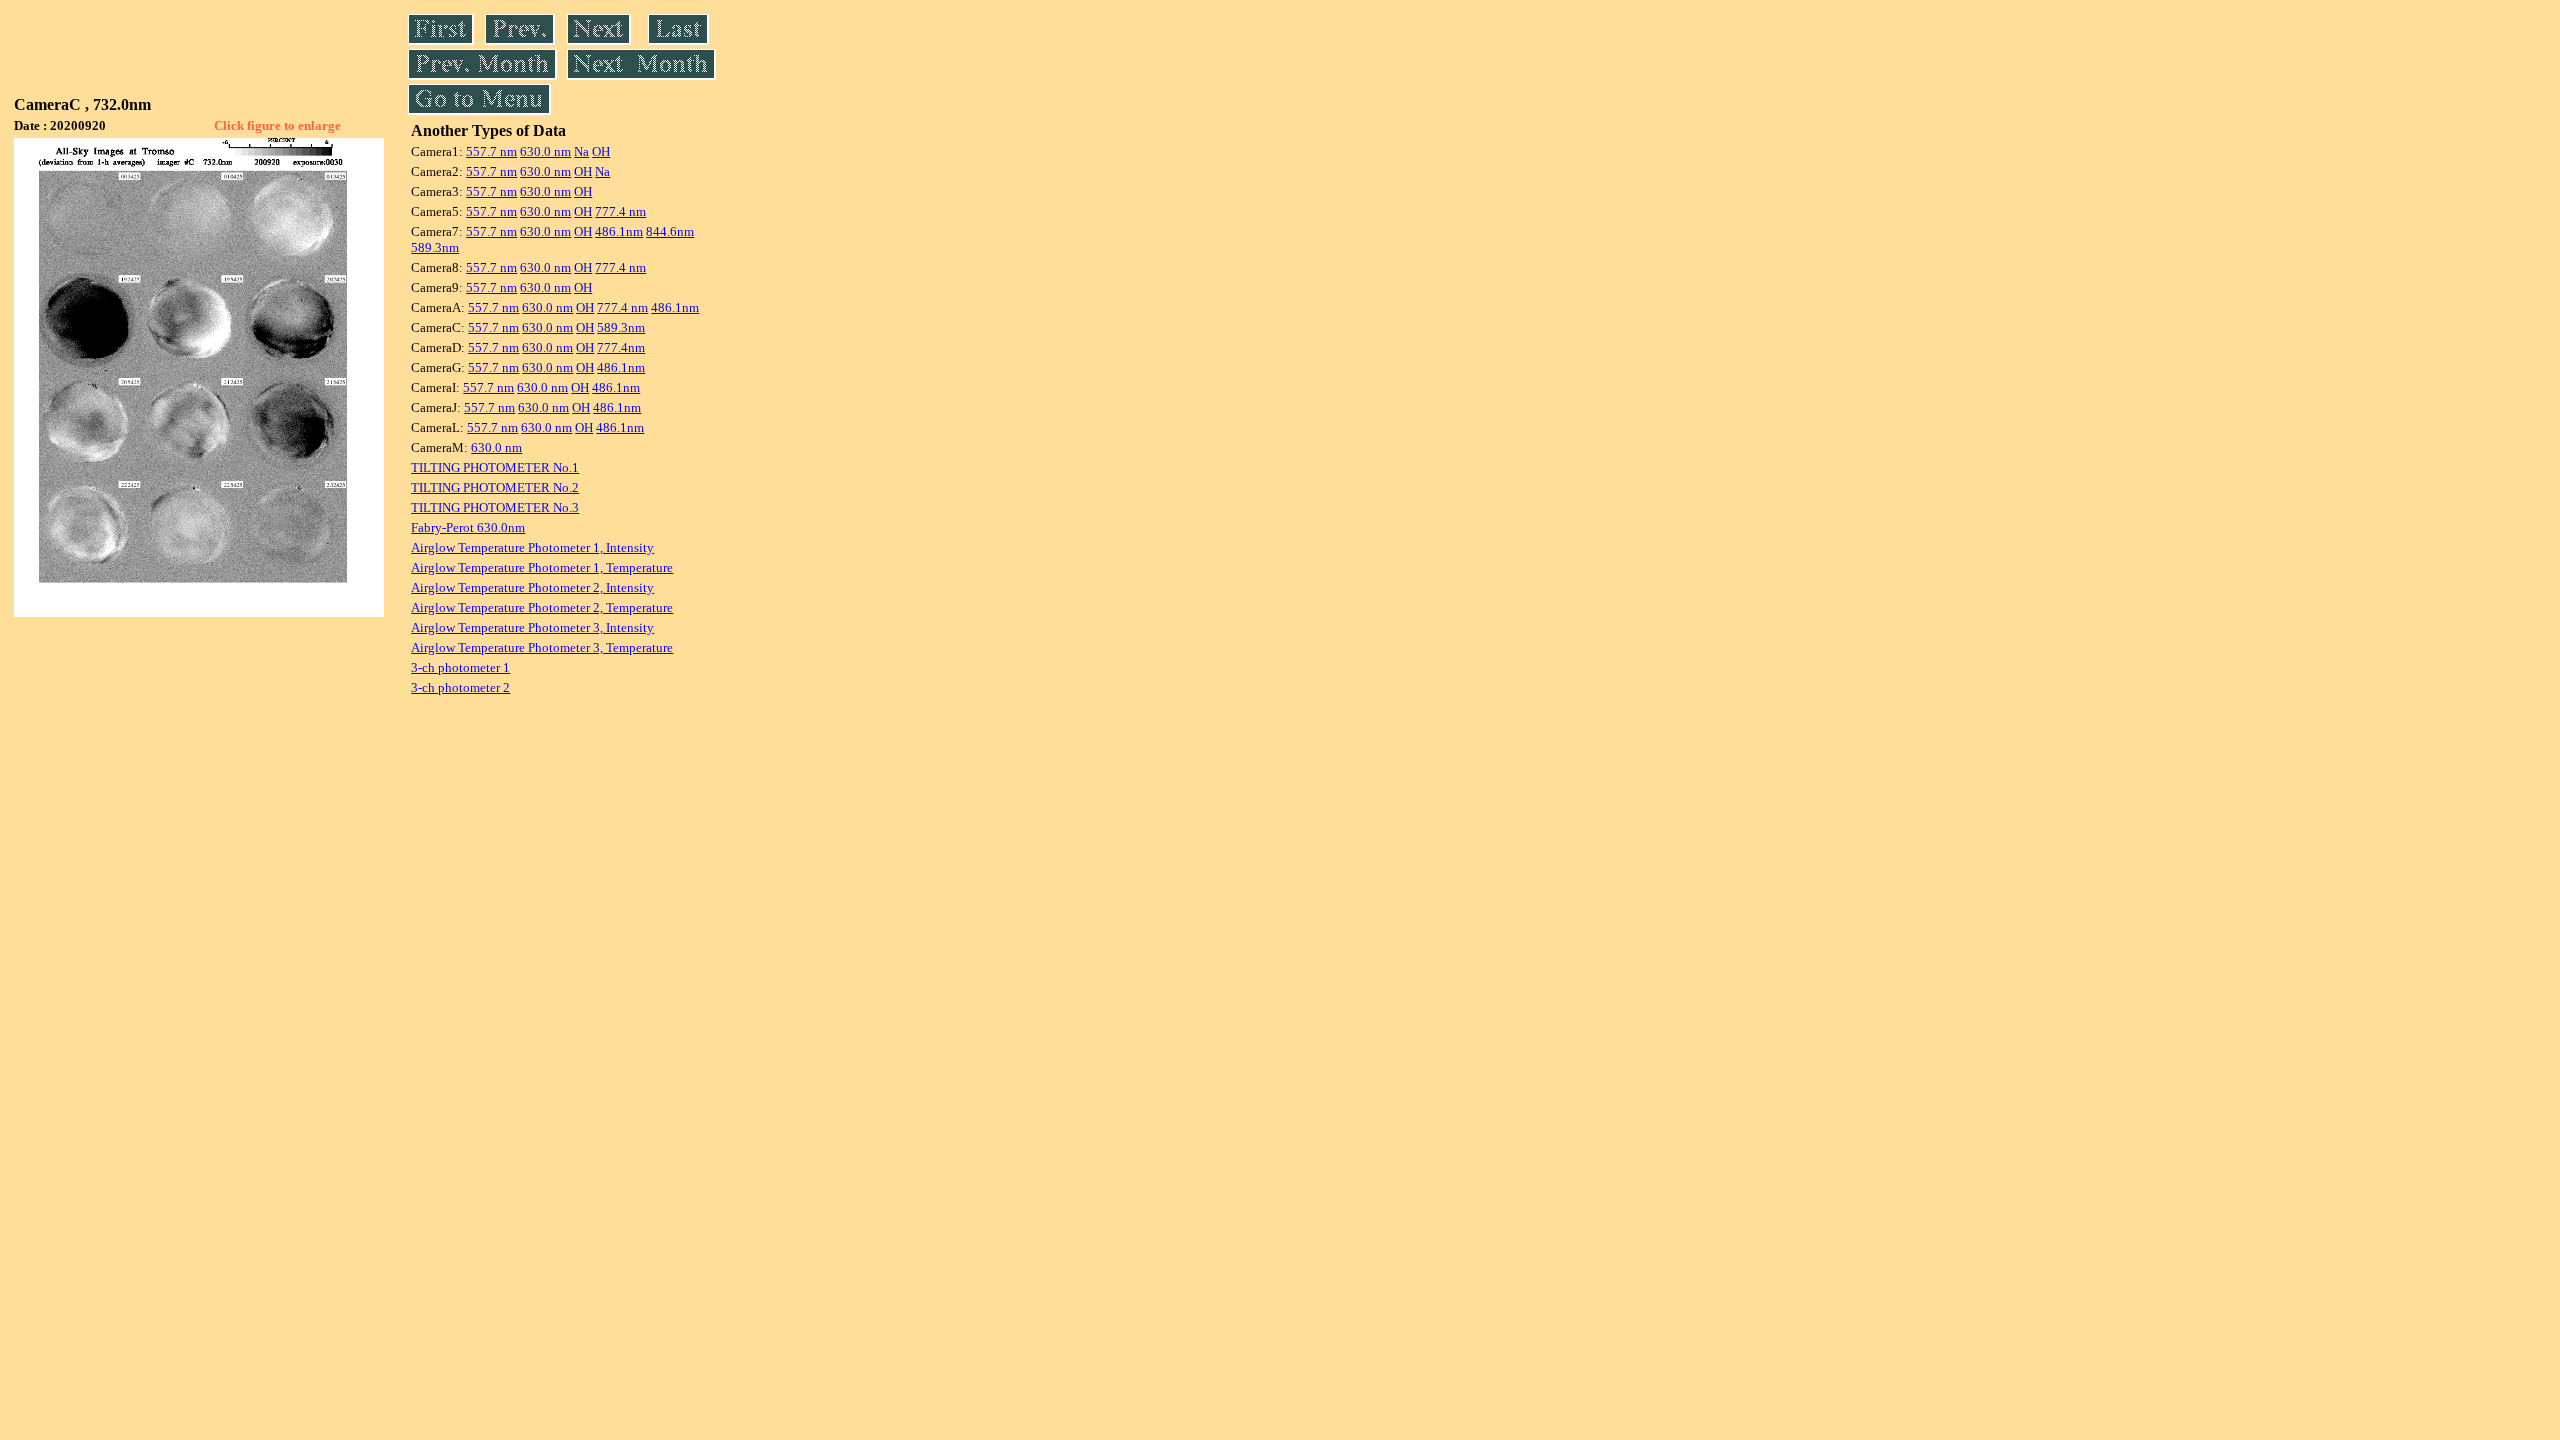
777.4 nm (620, 211)
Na (581, 151)
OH (601, 151)
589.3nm (435, 247)
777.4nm (621, 347)
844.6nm (670, 231)
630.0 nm (545, 151)
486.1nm (619, 231)
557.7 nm (491, 151)
